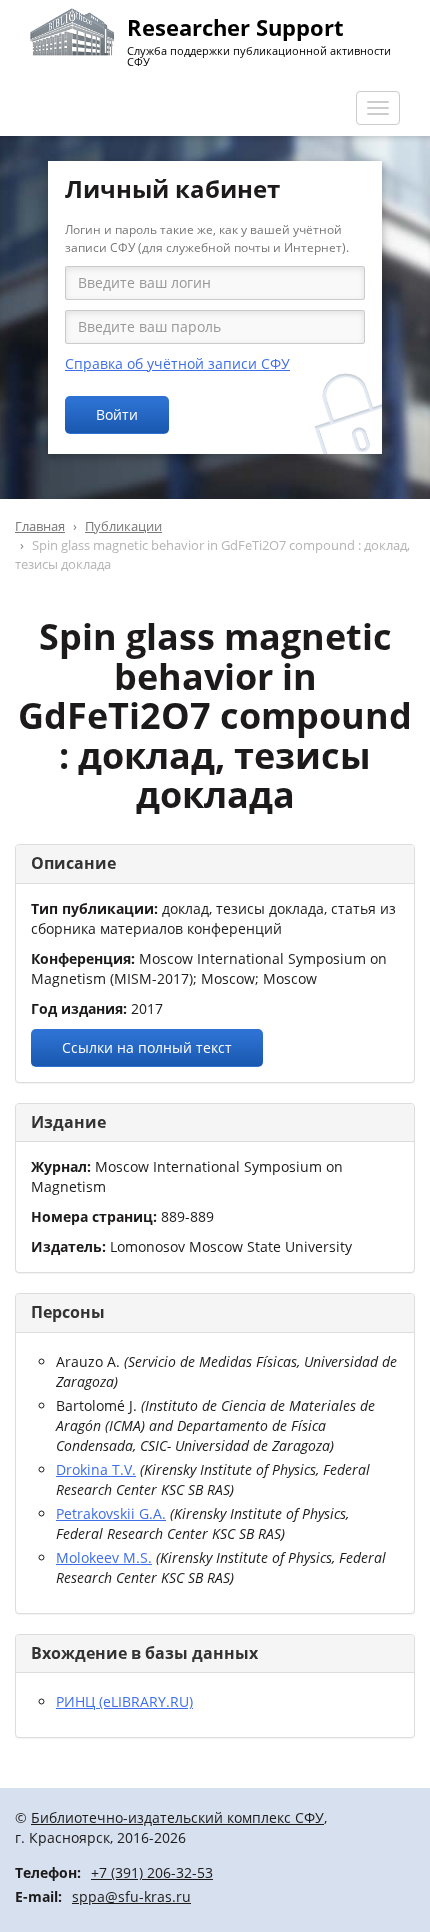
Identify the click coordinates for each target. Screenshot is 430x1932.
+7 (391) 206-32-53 (152, 1872)
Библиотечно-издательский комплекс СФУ (177, 1817)
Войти (117, 414)
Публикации (123, 526)
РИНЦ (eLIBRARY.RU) (124, 1701)
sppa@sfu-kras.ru (131, 1896)
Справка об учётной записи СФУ (177, 363)
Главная (40, 526)
